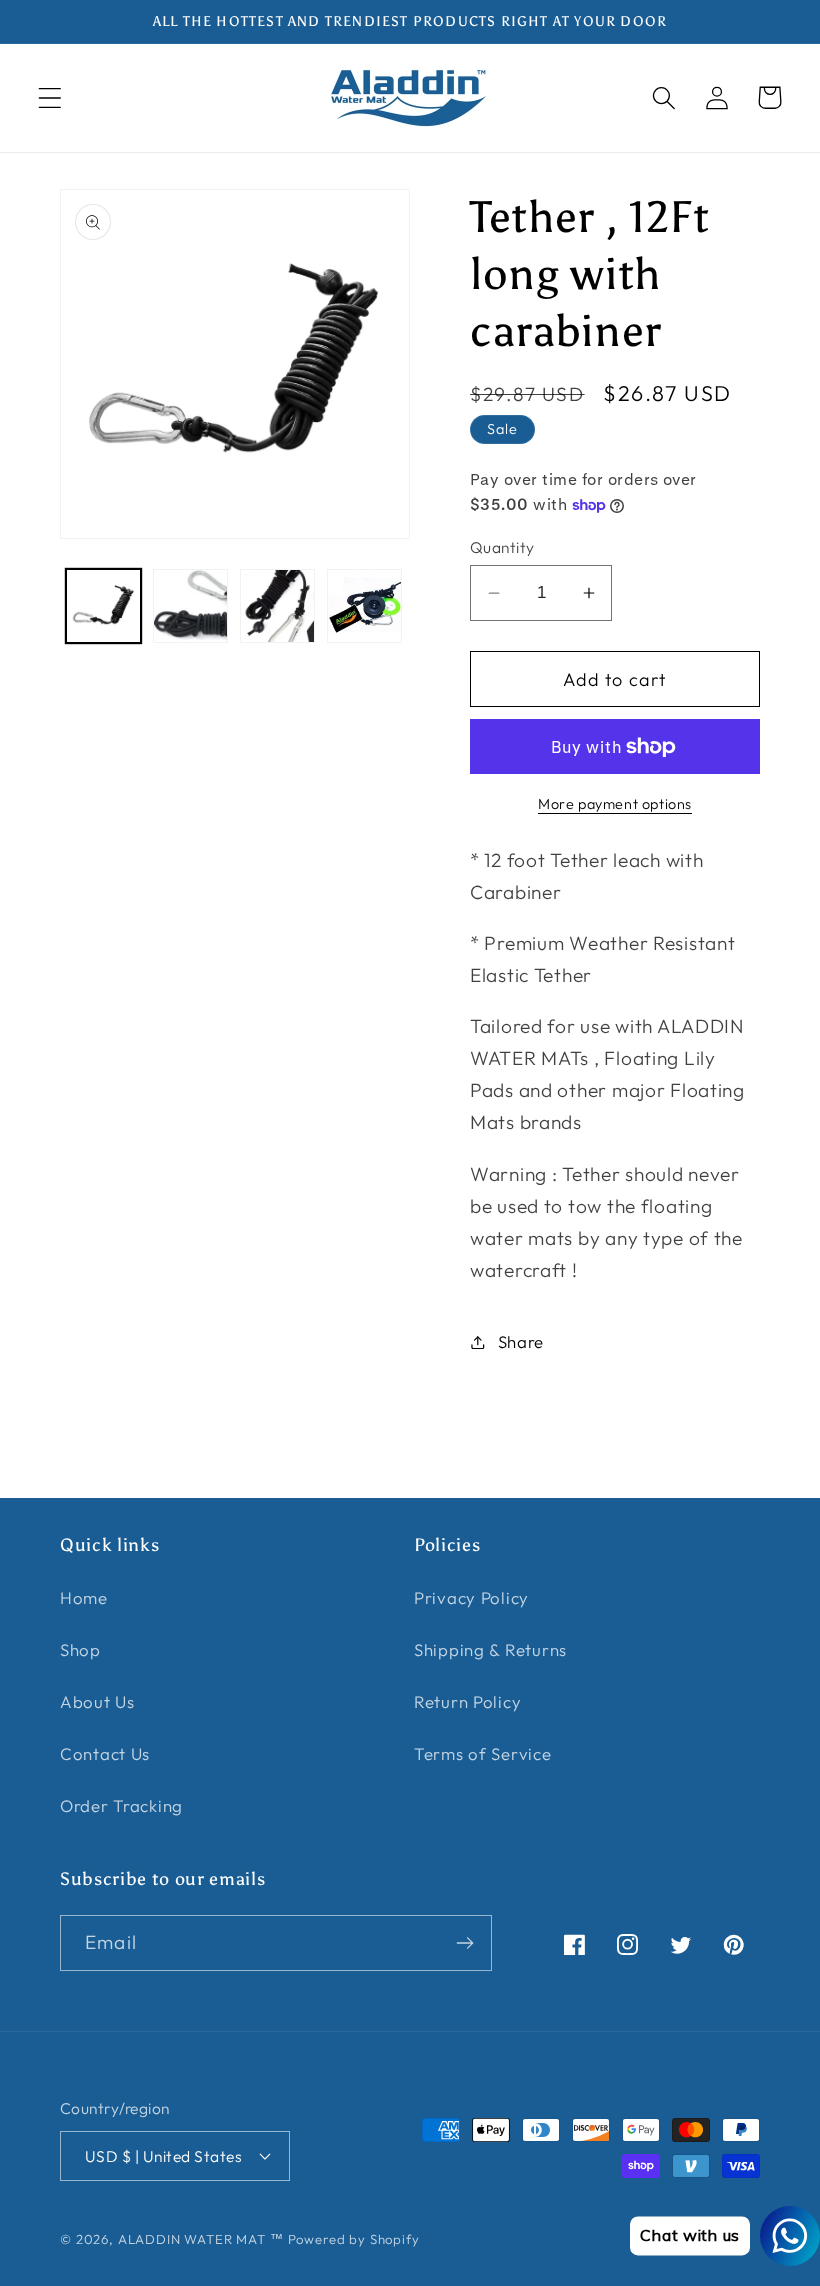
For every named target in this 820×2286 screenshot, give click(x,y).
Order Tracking (121, 1805)
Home (84, 1597)
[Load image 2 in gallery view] (190, 606)
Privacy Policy (471, 1597)
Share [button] (521, 1341)
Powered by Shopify (354, 2239)
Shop (80, 1649)
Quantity (502, 547)
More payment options (615, 804)
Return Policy (467, 1701)
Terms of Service (483, 1753)
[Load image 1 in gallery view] (103, 606)
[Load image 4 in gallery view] (364, 606)
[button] (50, 97)
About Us (97, 1701)
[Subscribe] (464, 1943)
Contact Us (105, 1753)
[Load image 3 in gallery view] (277, 606)
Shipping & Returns (490, 1649)
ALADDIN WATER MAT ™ (201, 2239)
